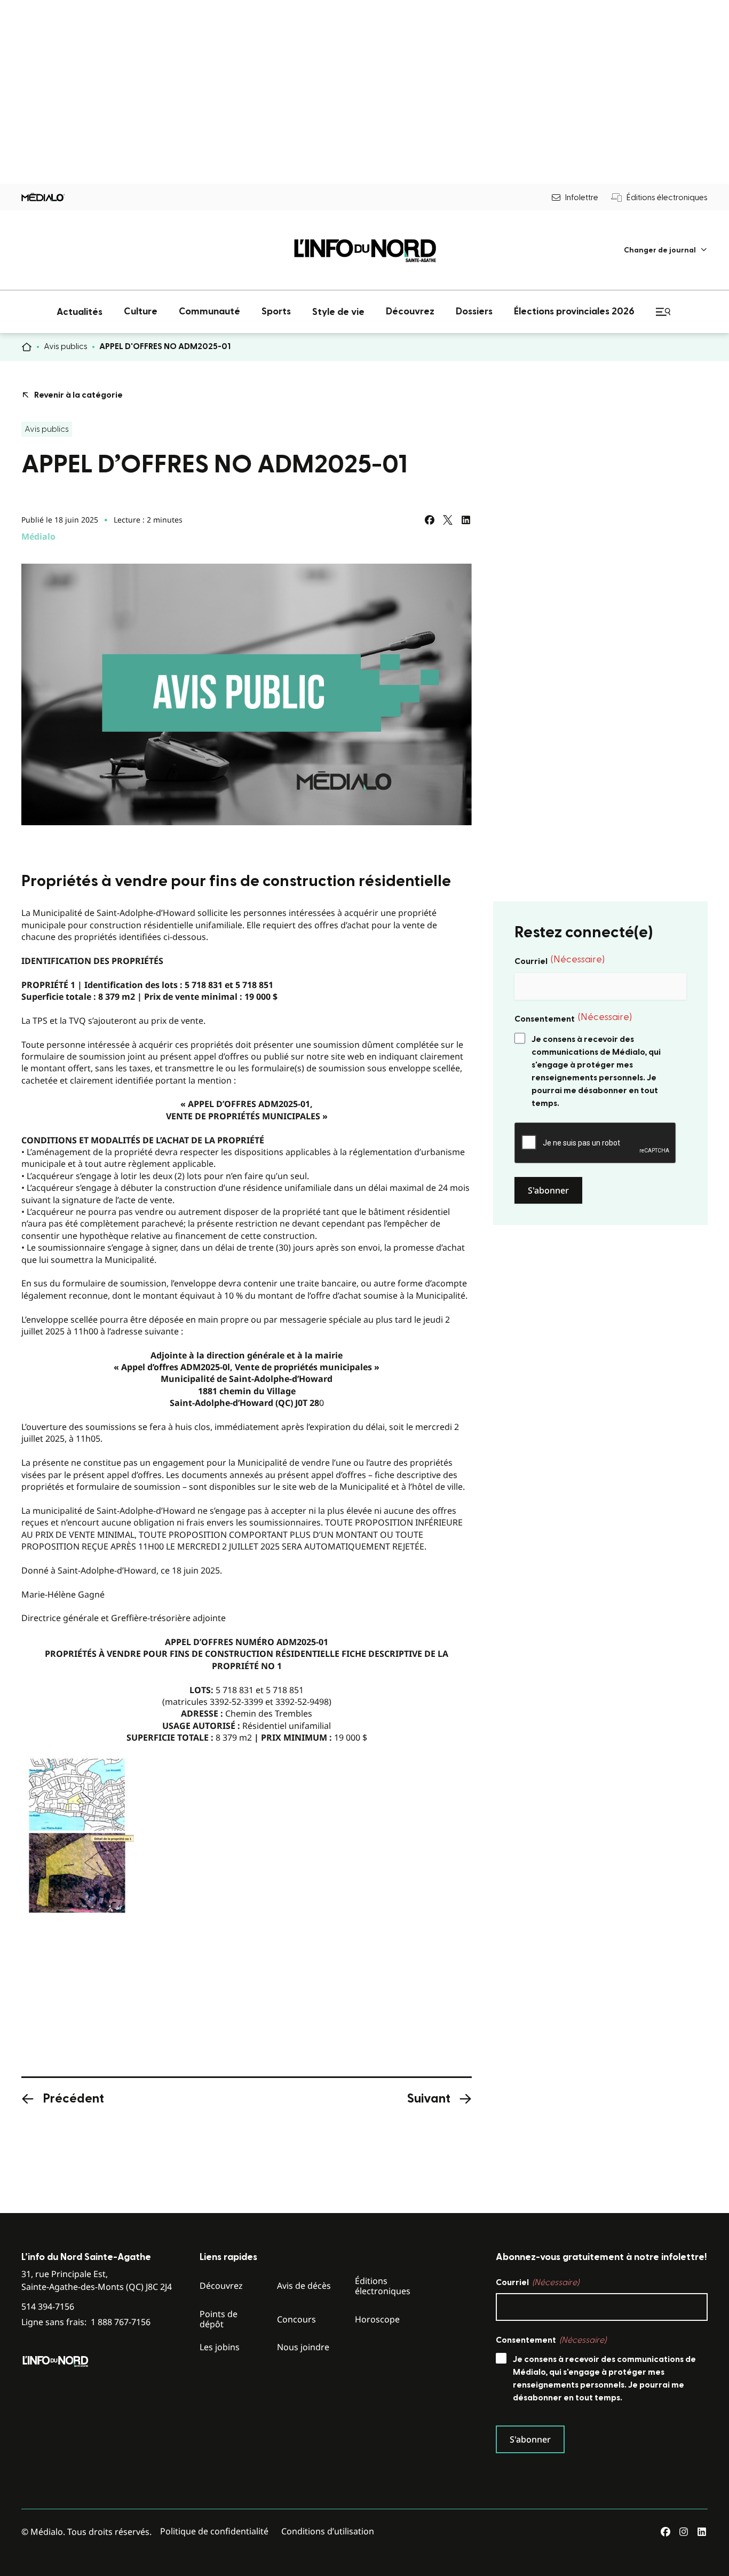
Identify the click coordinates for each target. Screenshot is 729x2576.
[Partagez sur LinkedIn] (466, 520)
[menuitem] (666, 250)
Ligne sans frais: (86, 2322)
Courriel (560, 960)
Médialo (38, 536)
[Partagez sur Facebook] (430, 520)
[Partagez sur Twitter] (448, 520)
